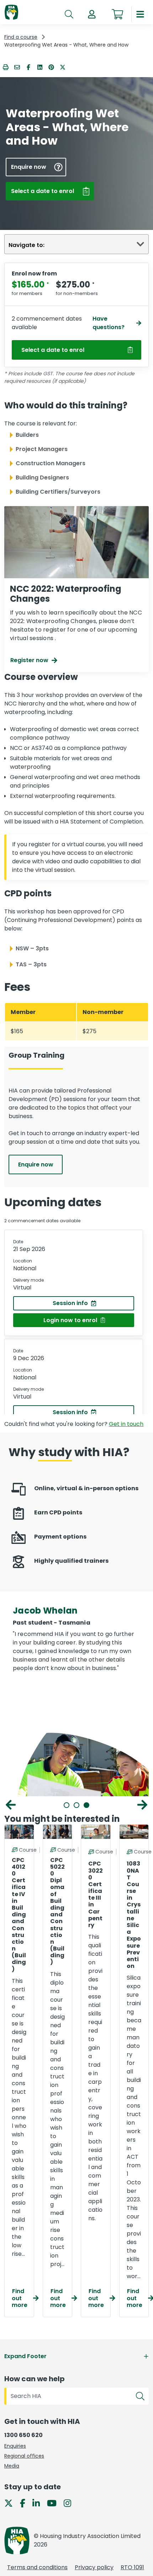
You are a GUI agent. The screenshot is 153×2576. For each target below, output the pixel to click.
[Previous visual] (11, 1805)
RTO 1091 (132, 2567)
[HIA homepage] (11, 13)
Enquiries (15, 2446)
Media (12, 2466)
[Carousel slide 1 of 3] (67, 1805)
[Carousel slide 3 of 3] (86, 1805)
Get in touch (126, 1424)
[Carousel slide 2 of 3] (76, 1805)
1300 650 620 (23, 2435)
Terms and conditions (37, 2567)
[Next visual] (142, 1805)
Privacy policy (94, 2567)
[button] (92, 14)
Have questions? (109, 323)
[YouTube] (55, 2503)
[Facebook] (25, 2503)
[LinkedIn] (39, 2503)
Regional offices (24, 2456)
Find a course (21, 37)
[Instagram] (70, 2503)
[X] (11, 2503)
